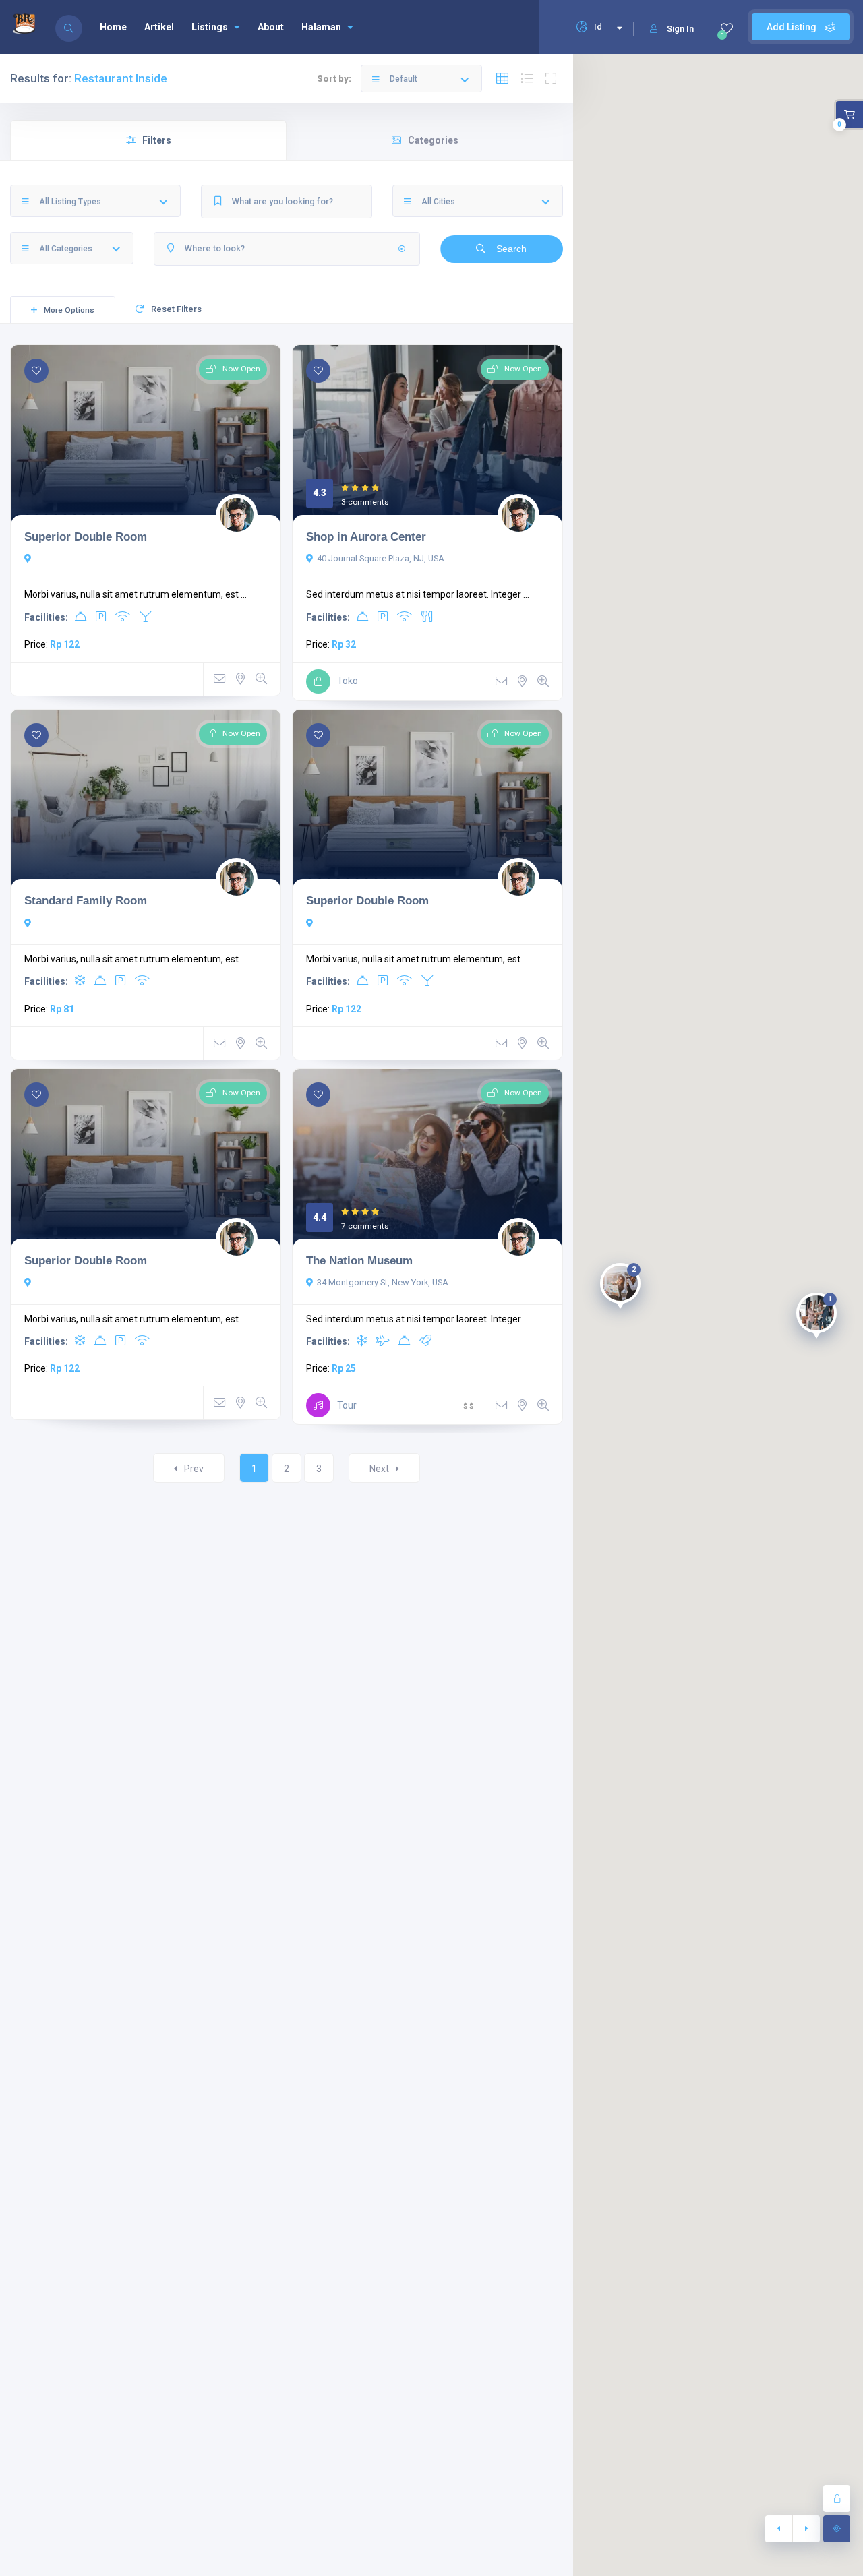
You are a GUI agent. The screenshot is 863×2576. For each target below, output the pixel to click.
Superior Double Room (86, 536)
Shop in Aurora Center (366, 536)
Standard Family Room (86, 900)
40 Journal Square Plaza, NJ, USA (381, 558)
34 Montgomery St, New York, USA (383, 1282)
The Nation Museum (359, 1260)
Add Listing (793, 27)
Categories (433, 140)
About (271, 27)
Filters (157, 140)
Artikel (159, 27)
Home (113, 27)
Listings (210, 27)
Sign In (680, 29)
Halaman (321, 27)
